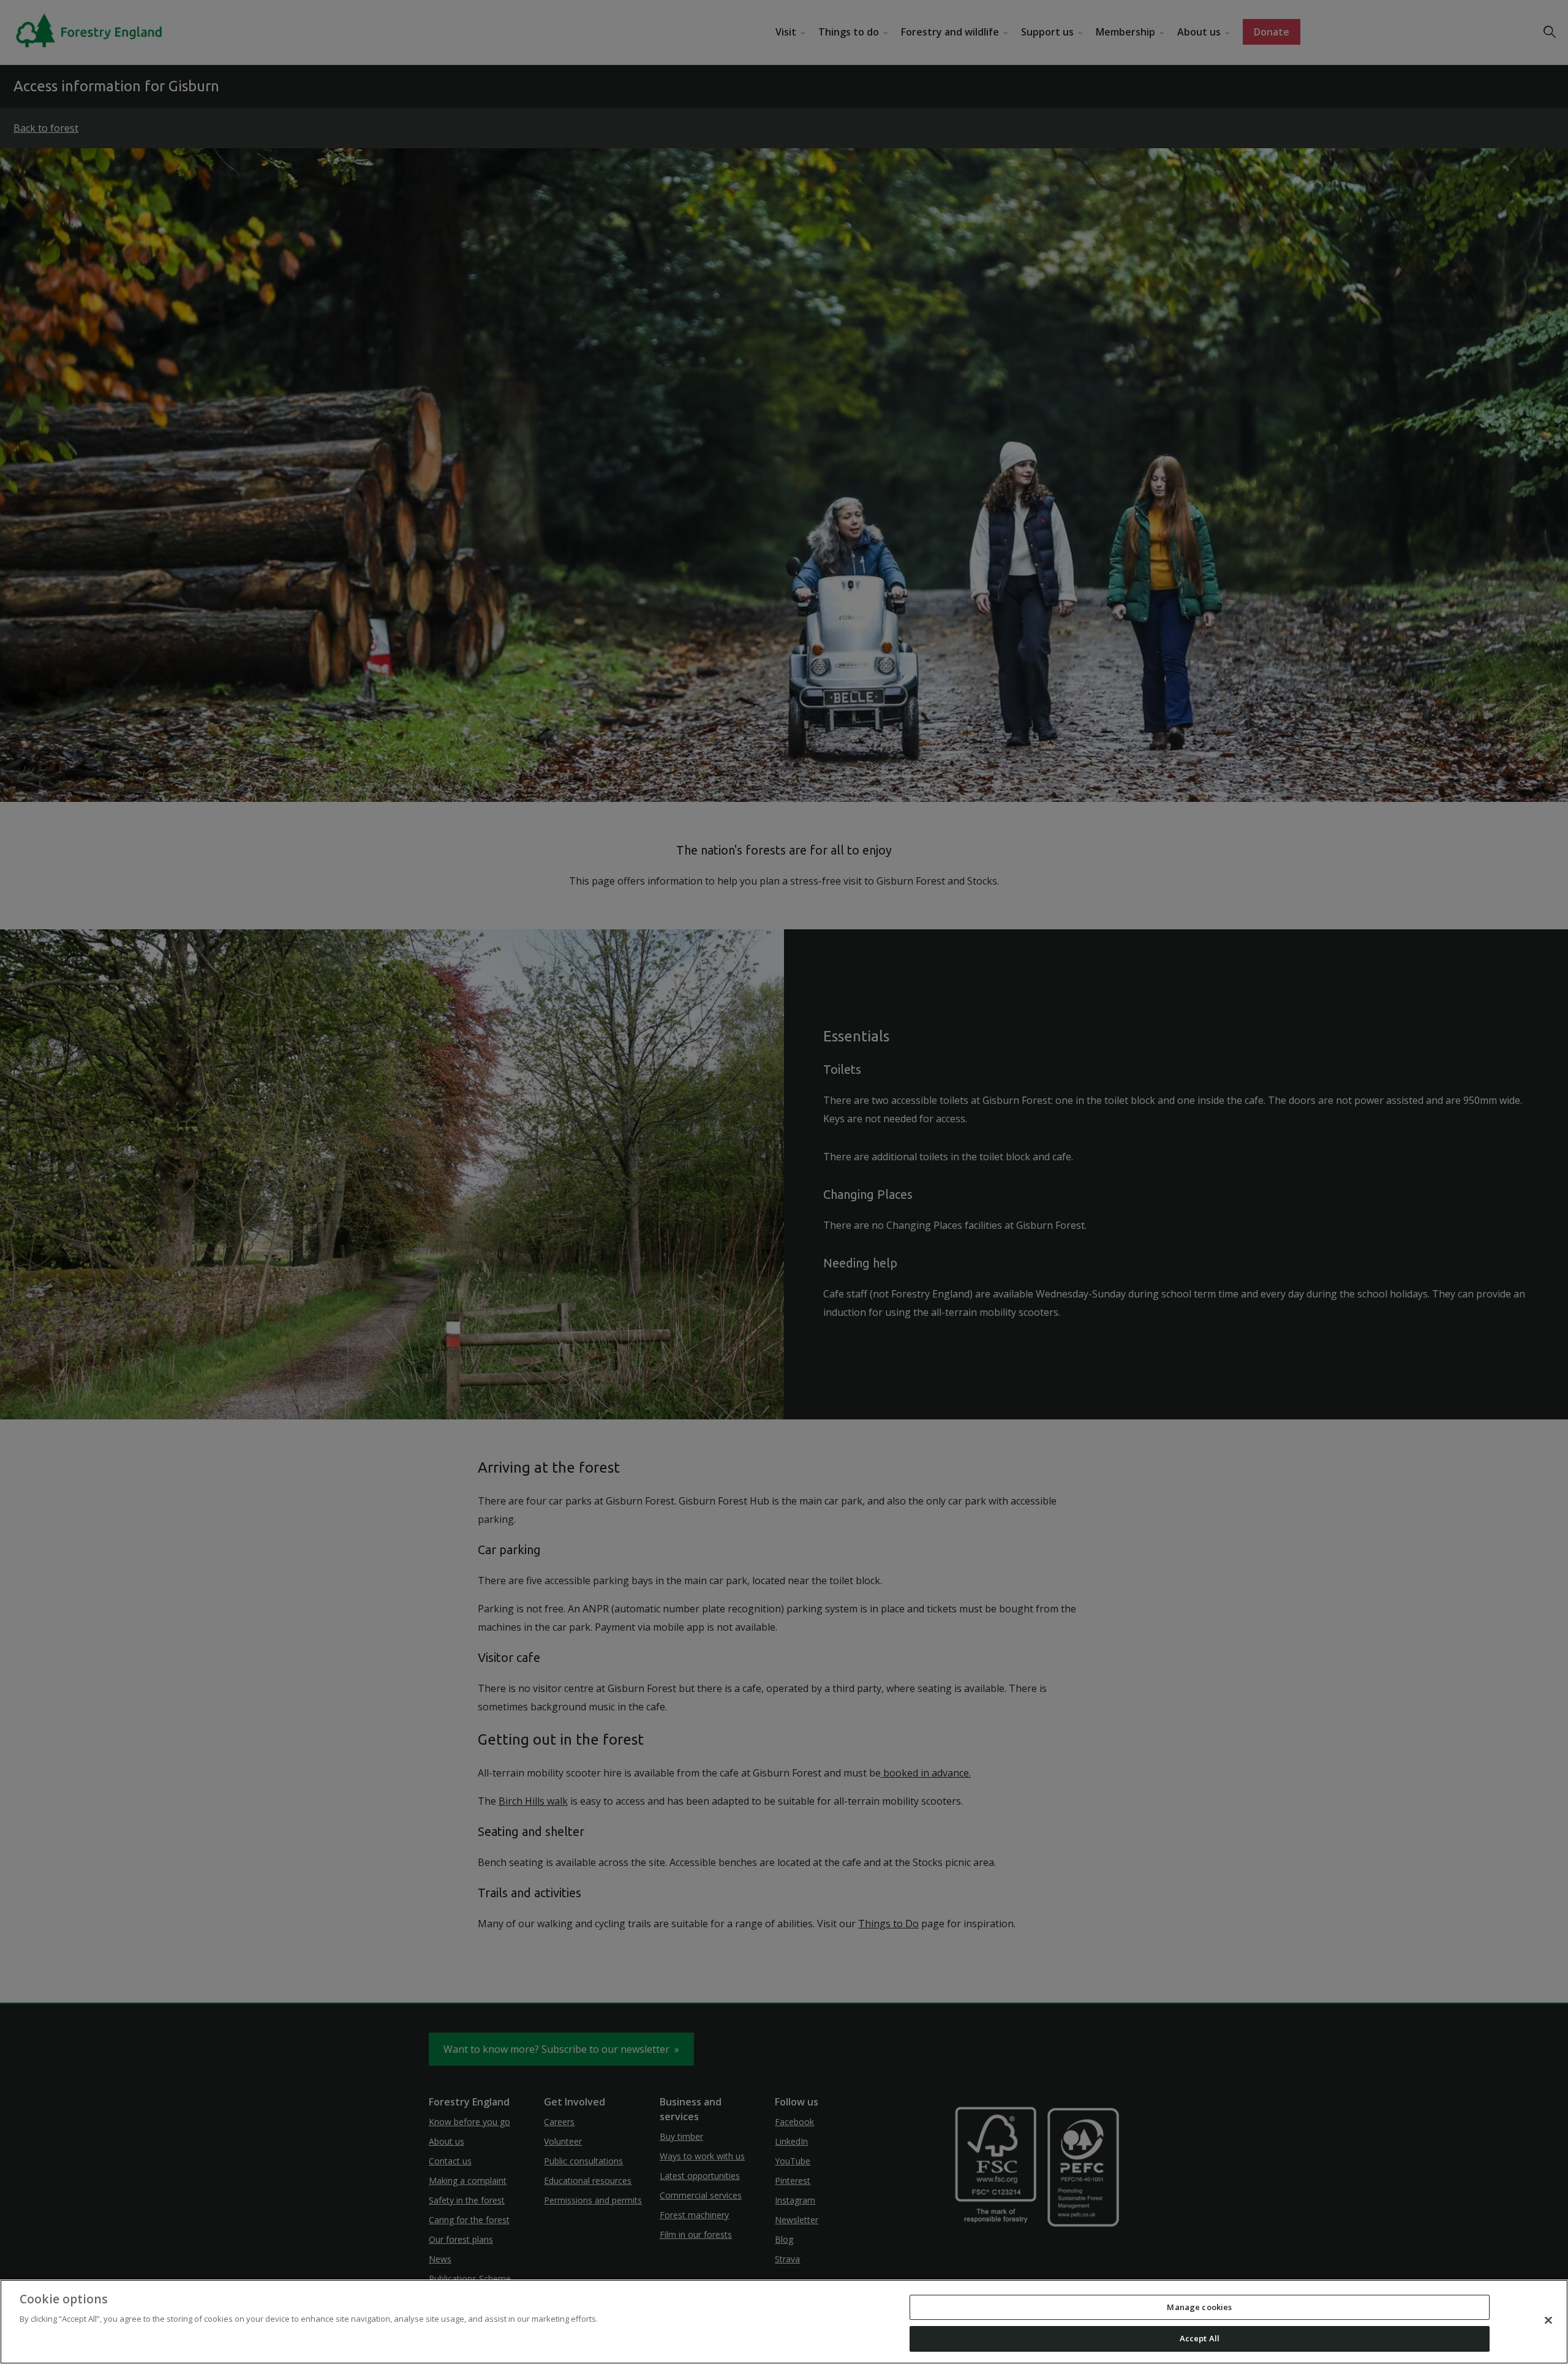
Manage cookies (1199, 2307)
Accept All (1200, 2338)
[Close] (1548, 2320)
